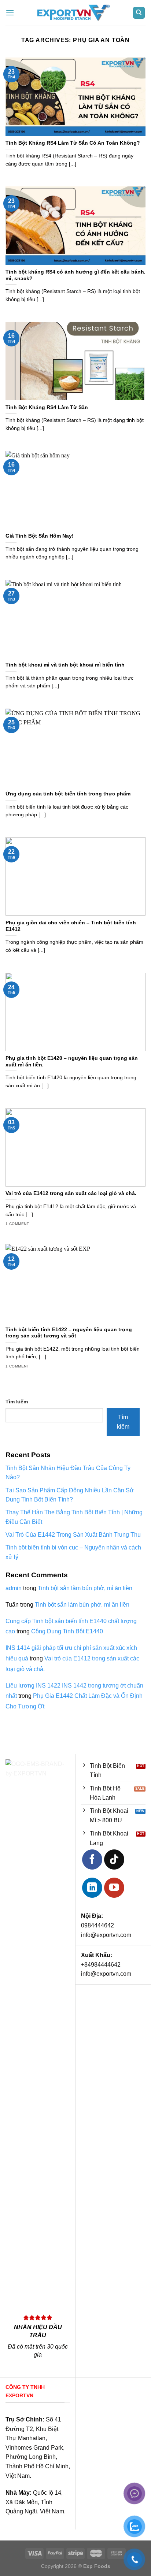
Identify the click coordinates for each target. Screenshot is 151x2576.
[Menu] (10, 13)
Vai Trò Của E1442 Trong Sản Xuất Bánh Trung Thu (73, 1535)
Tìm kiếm (17, 1402)
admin (14, 1588)
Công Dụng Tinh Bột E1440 (67, 1631)
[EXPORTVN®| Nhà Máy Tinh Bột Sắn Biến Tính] (73, 13)
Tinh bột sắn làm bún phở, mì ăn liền (85, 1588)
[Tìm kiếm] (139, 13)
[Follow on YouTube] (114, 1888)
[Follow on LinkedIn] (92, 1888)
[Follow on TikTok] (114, 1859)
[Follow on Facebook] (92, 1859)
